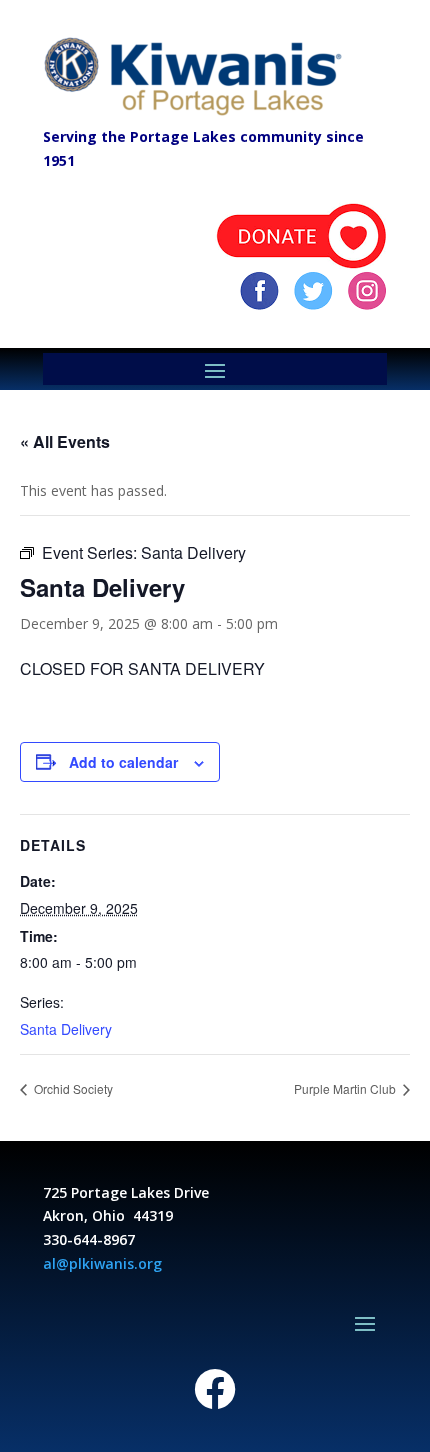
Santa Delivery (66, 1029)
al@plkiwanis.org (102, 1263)
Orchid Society (72, 1088)
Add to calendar (123, 762)
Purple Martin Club (346, 1088)
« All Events (65, 441)
